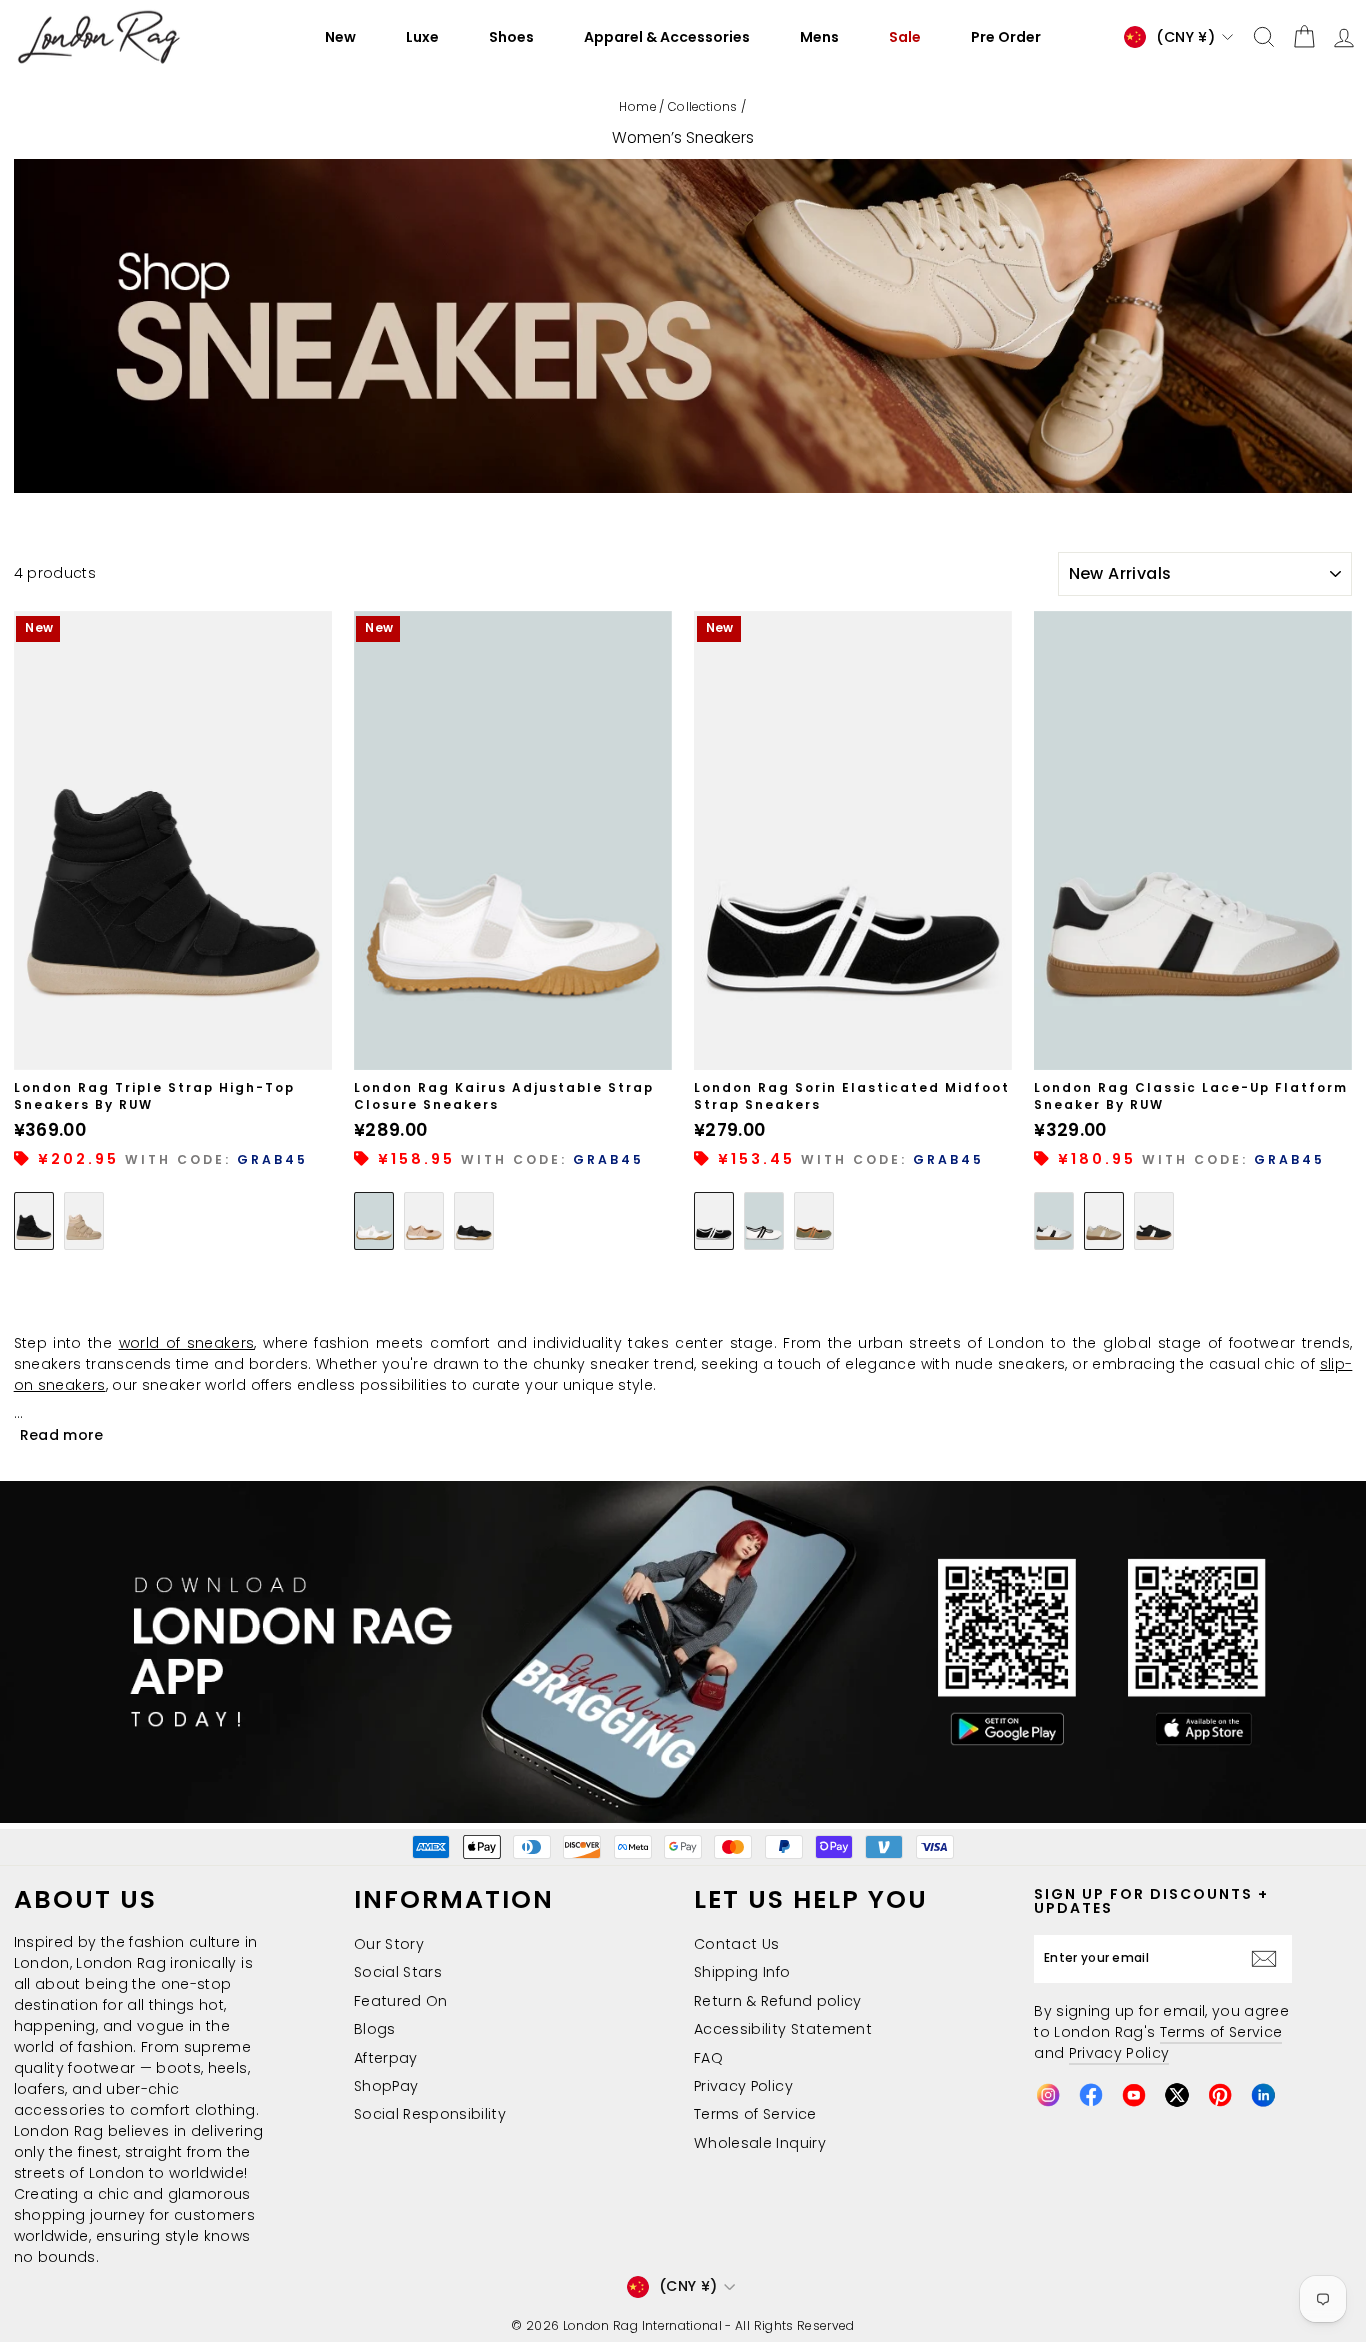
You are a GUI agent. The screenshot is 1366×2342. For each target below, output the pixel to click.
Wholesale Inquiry (760, 2143)
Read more (62, 1435)
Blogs (375, 2029)
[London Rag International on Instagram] (1048, 2095)
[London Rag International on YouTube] (1134, 2095)
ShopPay (386, 2086)
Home (637, 107)
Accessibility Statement (783, 2029)
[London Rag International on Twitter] (1177, 2095)
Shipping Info (742, 1972)
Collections (703, 107)
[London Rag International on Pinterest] (1220, 2095)
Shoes (511, 37)
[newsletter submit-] (1269, 1959)
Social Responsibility (430, 2114)
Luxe (422, 37)
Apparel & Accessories (667, 37)
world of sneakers (187, 1343)
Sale (905, 37)
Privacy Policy (743, 2086)
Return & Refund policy (778, 2001)
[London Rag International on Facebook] (1091, 2095)
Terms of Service (755, 2114)
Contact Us (737, 1944)
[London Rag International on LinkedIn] (1263, 2095)
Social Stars (398, 1972)
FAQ (708, 2058)
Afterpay (386, 2058)
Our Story (389, 1944)
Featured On (401, 2001)
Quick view (173, 1047)
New (340, 37)
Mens (819, 37)
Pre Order (1006, 37)
